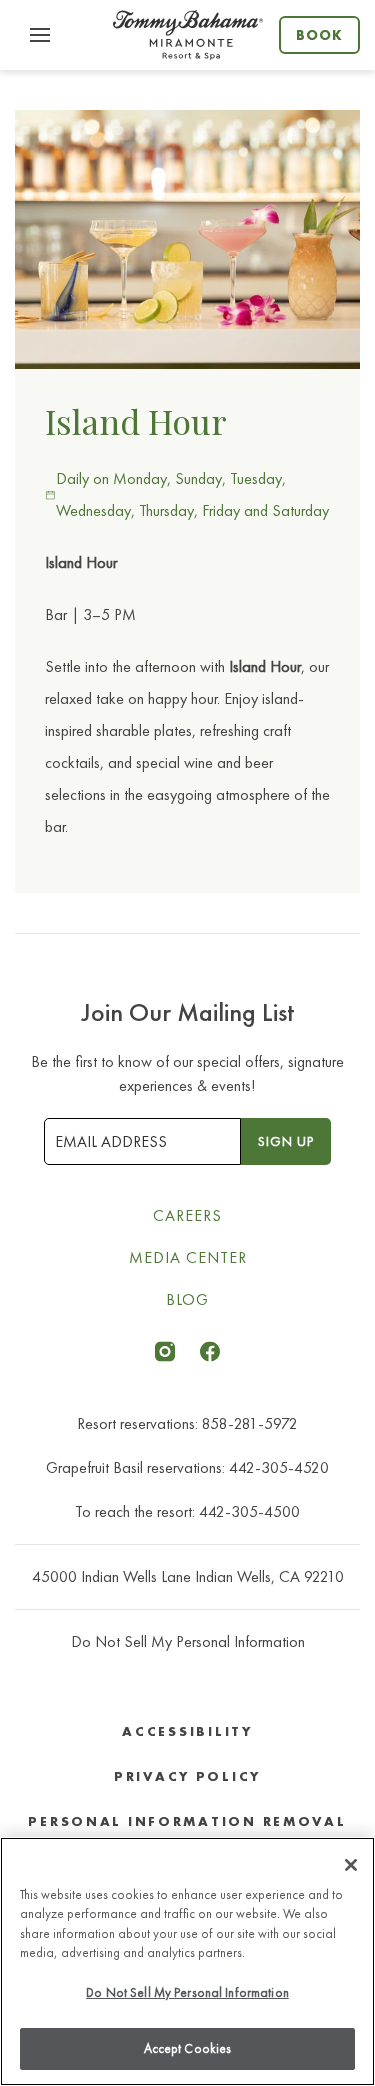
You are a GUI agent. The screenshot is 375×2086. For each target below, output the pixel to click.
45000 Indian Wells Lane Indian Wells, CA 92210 (188, 1576)
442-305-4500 (249, 1511)
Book (319, 35)
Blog (187, 1299)
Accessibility (187, 1731)
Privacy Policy (187, 1776)
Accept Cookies (188, 2048)
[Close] (351, 1865)
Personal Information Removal (187, 1821)
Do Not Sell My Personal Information (187, 1992)
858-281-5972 (250, 1423)
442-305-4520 (279, 1467)
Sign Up (286, 1141)
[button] (40, 35)
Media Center (188, 1257)
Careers (187, 1215)
